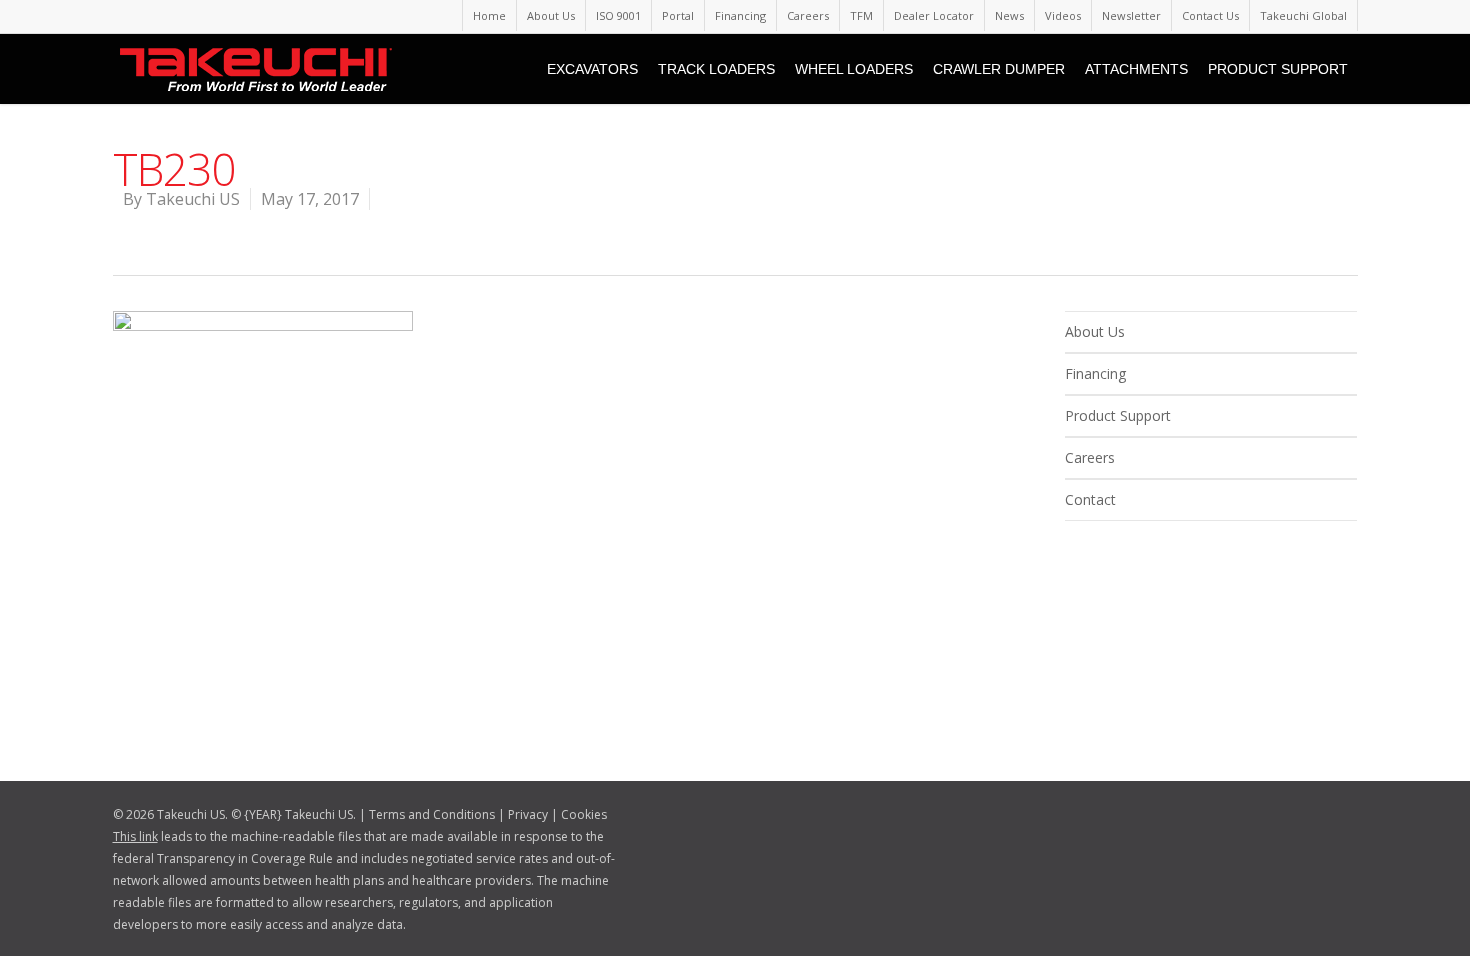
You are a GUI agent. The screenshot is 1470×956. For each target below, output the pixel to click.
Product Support (1278, 69)
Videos (1063, 15)
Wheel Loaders (854, 69)
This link (135, 836)
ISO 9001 (618, 15)
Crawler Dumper (999, 69)
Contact (1090, 499)
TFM (861, 15)
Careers (808, 15)
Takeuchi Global (1303, 15)
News (1009, 15)
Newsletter (1131, 15)
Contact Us (1210, 15)
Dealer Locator (934, 15)
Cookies (584, 814)
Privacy (528, 814)
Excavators (592, 69)
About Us (551, 15)
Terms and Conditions (432, 814)
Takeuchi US (193, 199)
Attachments (1136, 69)
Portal (678, 15)
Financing (740, 15)
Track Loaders (716, 69)
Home (489, 15)
